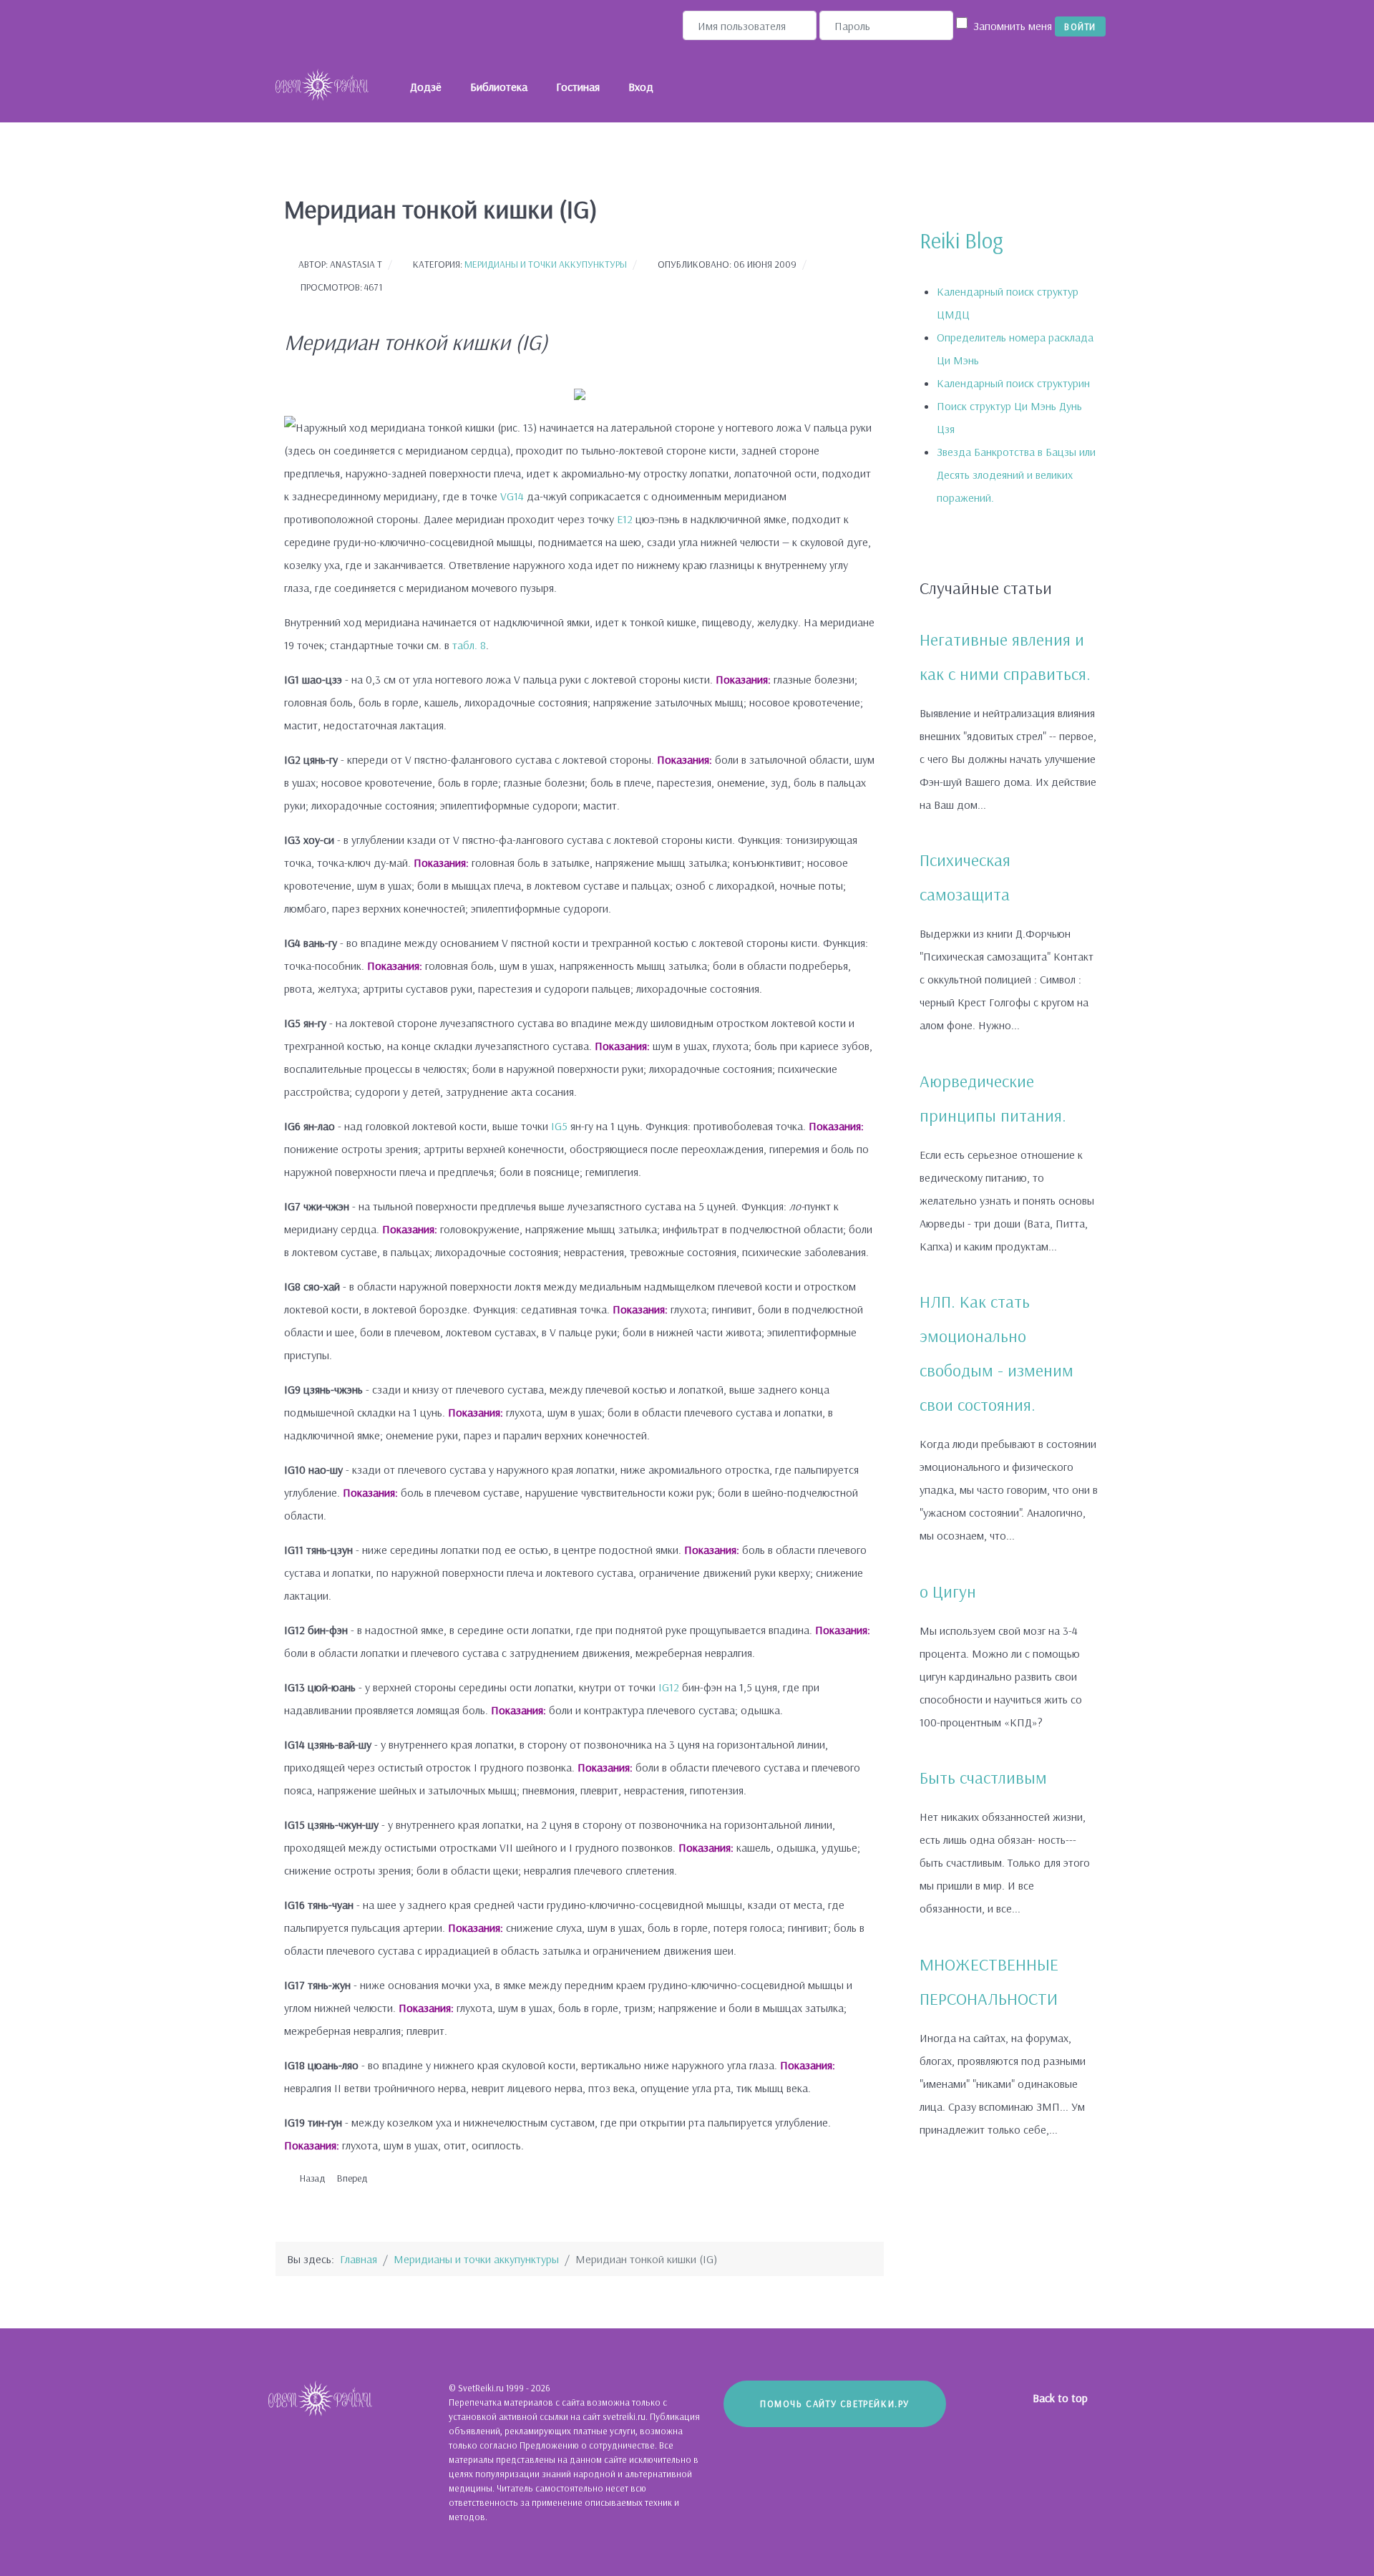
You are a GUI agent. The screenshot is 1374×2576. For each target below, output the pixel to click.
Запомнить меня (1013, 26)
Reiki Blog (961, 240)
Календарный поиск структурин (1013, 383)
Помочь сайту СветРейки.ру (835, 2404)
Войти (1080, 26)
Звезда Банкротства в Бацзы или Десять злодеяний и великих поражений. (1016, 475)
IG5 (559, 1126)
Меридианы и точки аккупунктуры (546, 264)
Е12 (625, 519)
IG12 (669, 1687)
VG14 (512, 496)
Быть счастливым (983, 1777)
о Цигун (948, 1591)
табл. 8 (469, 645)
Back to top (1062, 2398)
